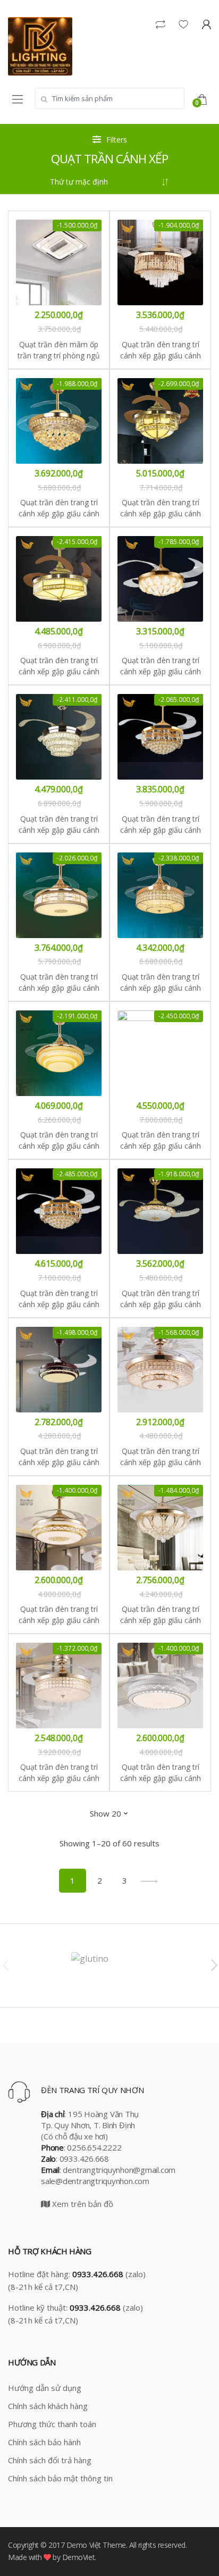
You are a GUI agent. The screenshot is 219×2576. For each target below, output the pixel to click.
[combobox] (109, 98)
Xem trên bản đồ (82, 2204)
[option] (109, 1966)
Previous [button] (5, 1964)
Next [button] (214, 1964)
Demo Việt (84, 2545)
